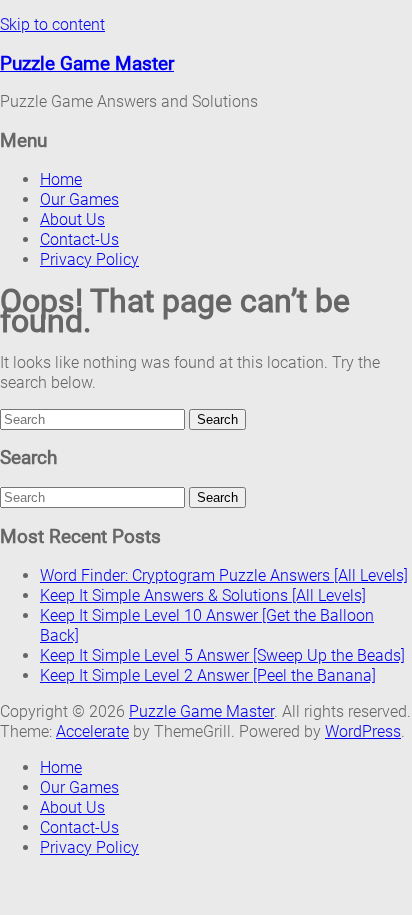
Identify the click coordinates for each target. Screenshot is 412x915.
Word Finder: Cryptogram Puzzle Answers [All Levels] (224, 575)
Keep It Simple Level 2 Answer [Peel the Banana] (208, 675)
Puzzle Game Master (87, 64)
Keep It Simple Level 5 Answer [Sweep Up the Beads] (222, 655)
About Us (72, 219)
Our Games (79, 199)
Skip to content (52, 24)
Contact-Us (79, 239)
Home (61, 179)
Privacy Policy (89, 259)
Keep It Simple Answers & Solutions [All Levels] (203, 595)
